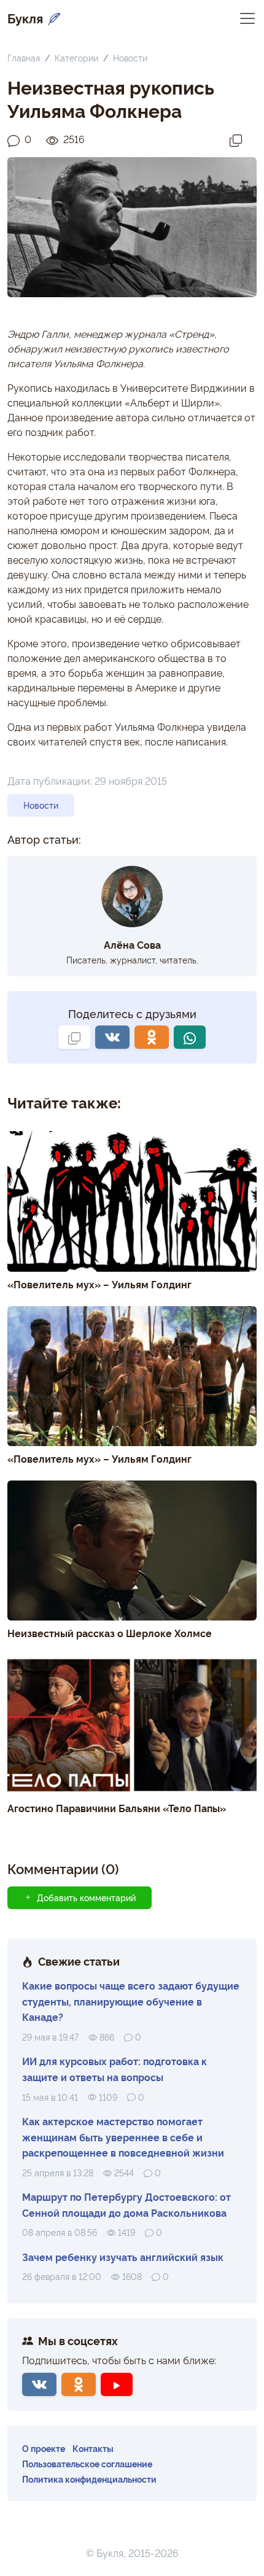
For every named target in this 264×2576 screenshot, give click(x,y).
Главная (24, 57)
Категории (76, 57)
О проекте (44, 2448)
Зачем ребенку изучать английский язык (123, 2257)
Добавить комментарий (86, 1897)
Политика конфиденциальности (89, 2479)
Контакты (93, 2448)
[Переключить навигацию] (247, 18)
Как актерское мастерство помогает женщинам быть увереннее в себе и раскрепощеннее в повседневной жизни (123, 2137)
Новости (130, 57)
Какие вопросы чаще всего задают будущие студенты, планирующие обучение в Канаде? (131, 2001)
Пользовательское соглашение (87, 2463)
